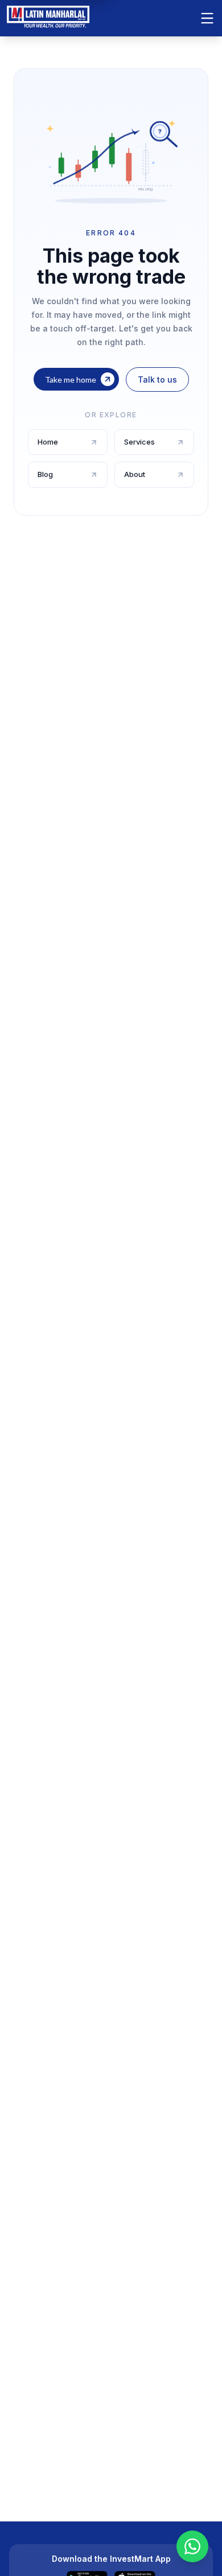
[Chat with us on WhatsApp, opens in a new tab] (192, 2546)
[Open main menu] (207, 18)
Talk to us (157, 379)
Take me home (71, 379)
